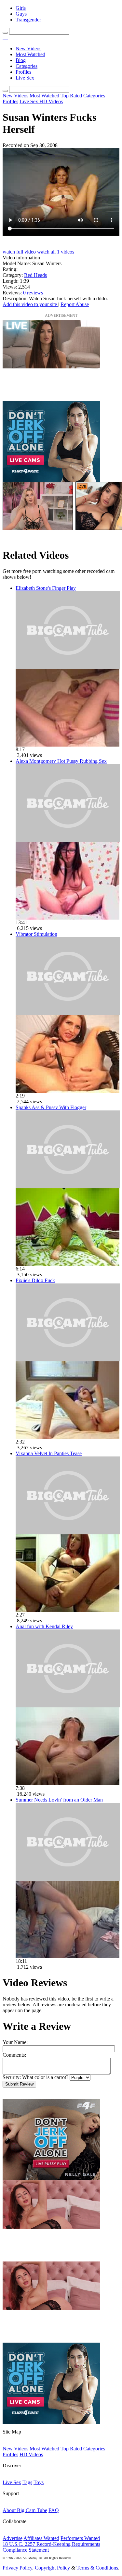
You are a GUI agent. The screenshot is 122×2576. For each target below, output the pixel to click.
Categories (27, 66)
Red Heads (35, 275)
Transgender (28, 20)
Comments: (14, 2055)
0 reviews (33, 293)
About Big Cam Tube (25, 2510)
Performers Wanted (80, 2538)
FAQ (54, 2510)
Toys (39, 2482)
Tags (27, 2482)
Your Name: (15, 2042)
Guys (21, 14)
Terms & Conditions (97, 2568)
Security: (12, 2077)
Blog (21, 60)
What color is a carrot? (45, 2077)
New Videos (28, 49)
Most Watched (30, 54)
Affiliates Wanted (41, 2538)
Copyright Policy (52, 2568)
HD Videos (51, 101)
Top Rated (71, 96)
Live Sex (25, 78)
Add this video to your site (30, 304)
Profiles (23, 72)
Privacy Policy (17, 2568)
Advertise (13, 2538)
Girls (21, 8)
